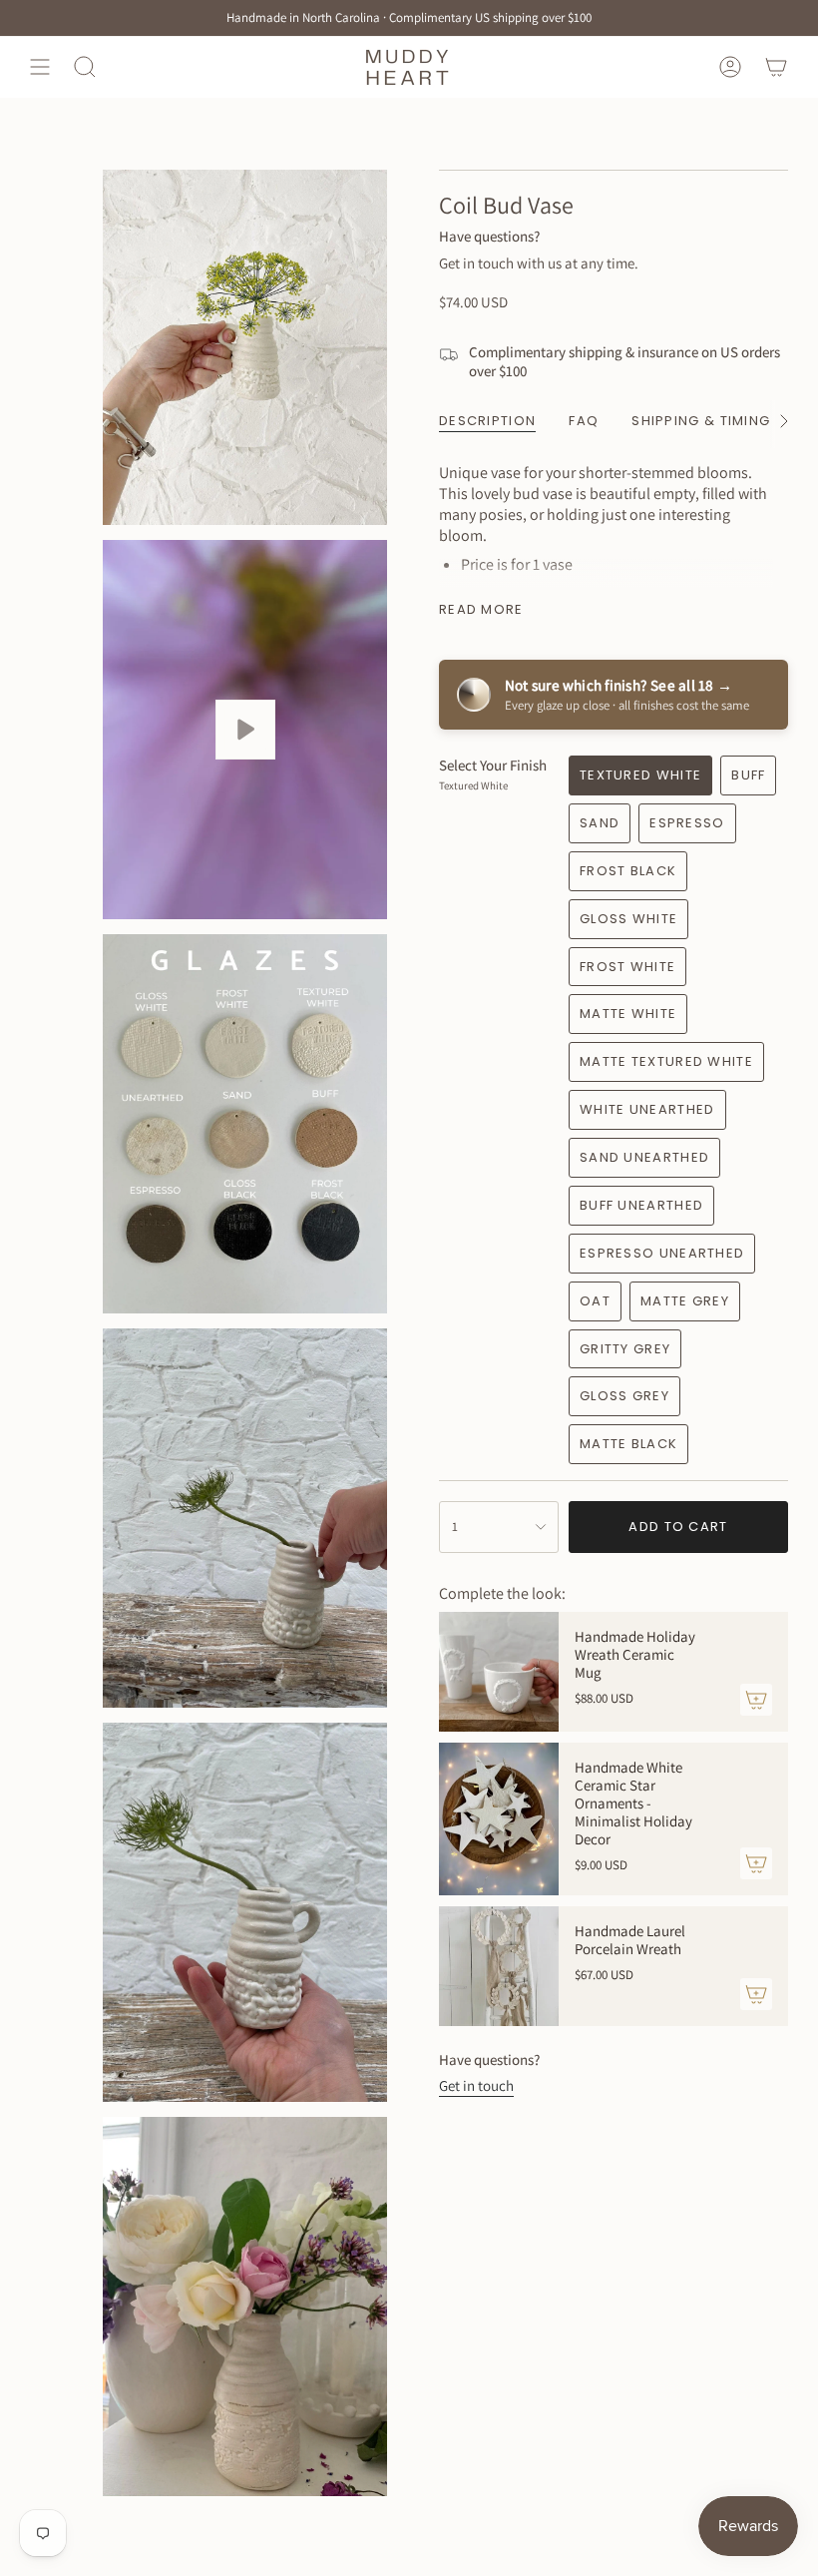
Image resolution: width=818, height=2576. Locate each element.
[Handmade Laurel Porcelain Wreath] (499, 1966)
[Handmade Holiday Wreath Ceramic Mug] (499, 1672)
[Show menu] (40, 66)
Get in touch (476, 2085)
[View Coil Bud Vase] (245, 730)
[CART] (776, 66)
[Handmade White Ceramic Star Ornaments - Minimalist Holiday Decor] (499, 1819)
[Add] (756, 1700)
